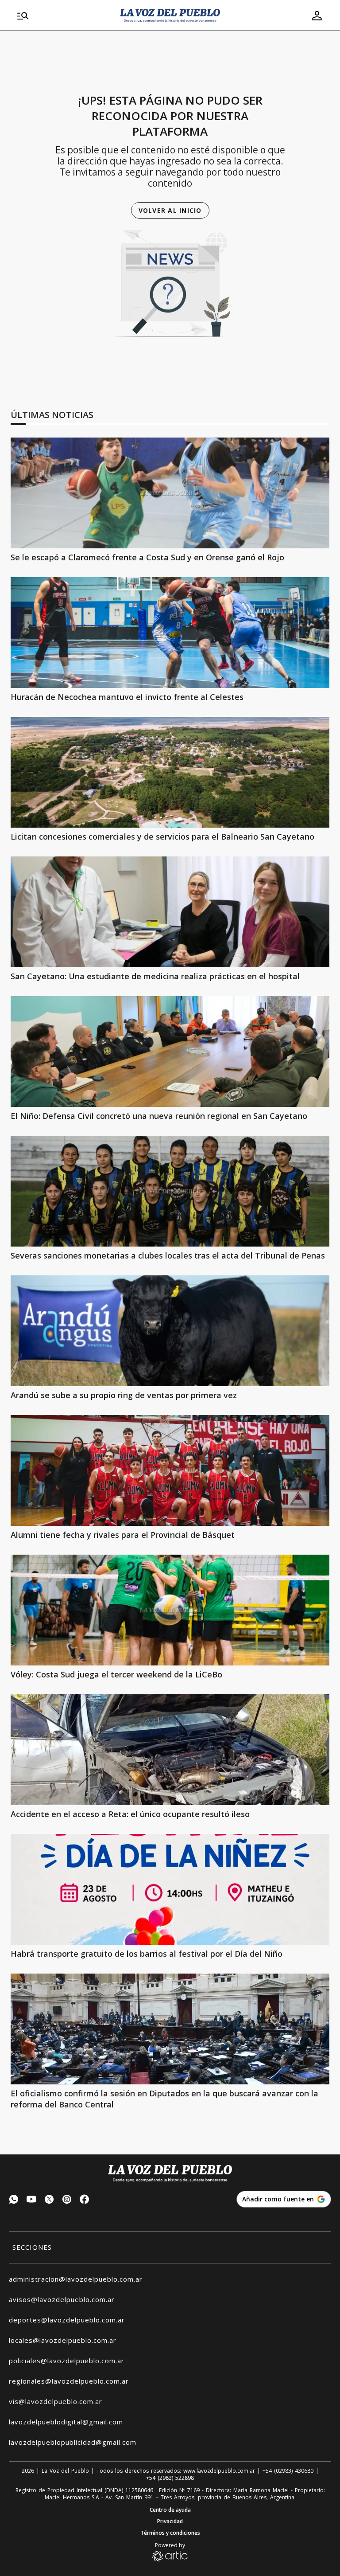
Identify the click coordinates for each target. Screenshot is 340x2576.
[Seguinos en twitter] (49, 2200)
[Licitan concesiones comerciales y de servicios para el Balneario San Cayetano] (170, 772)
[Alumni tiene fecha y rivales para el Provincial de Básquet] (170, 1470)
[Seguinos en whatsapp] (14, 2200)
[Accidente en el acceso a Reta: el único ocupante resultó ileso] (170, 1750)
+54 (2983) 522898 (170, 2478)
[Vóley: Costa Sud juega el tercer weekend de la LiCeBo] (170, 1610)
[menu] (64, 16)
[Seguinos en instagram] (67, 2200)
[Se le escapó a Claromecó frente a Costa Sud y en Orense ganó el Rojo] (170, 493)
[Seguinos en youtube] (31, 2200)
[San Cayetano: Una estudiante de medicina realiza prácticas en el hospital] (170, 912)
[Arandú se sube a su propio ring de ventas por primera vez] (170, 1331)
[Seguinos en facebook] (85, 2200)
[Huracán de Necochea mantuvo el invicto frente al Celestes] (170, 633)
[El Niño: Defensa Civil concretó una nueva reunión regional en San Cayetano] (170, 1052)
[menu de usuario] (317, 16)
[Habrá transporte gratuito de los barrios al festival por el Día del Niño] (170, 1889)
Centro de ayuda (170, 2510)
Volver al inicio (170, 210)
